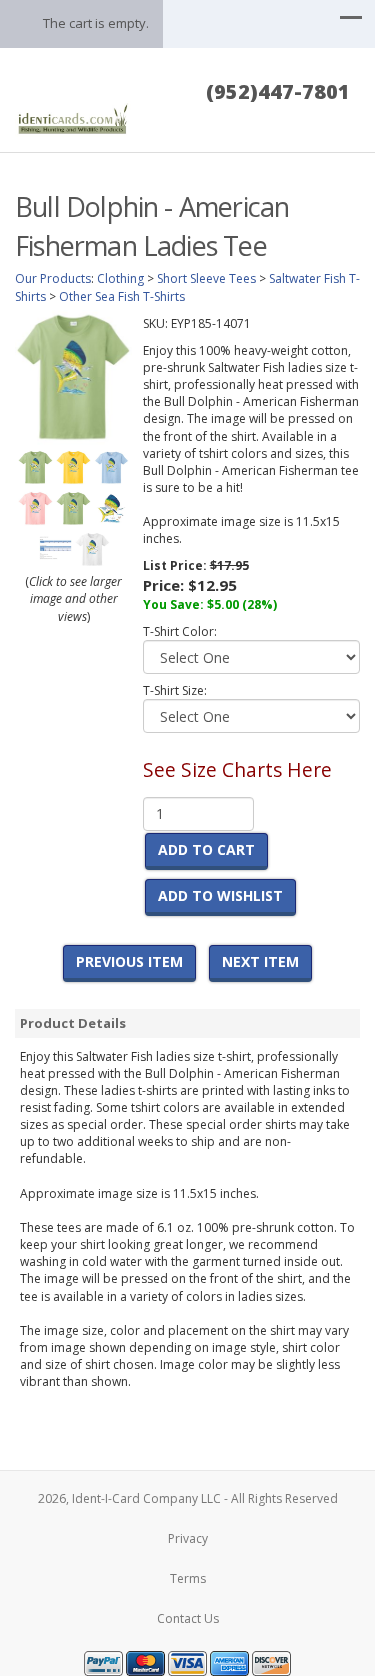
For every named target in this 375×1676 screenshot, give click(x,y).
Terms (188, 1578)
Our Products (53, 278)
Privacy (188, 1538)
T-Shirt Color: (180, 631)
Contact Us (188, 1618)
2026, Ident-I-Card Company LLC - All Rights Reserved (188, 1498)
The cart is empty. (96, 23)
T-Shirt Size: (175, 690)
